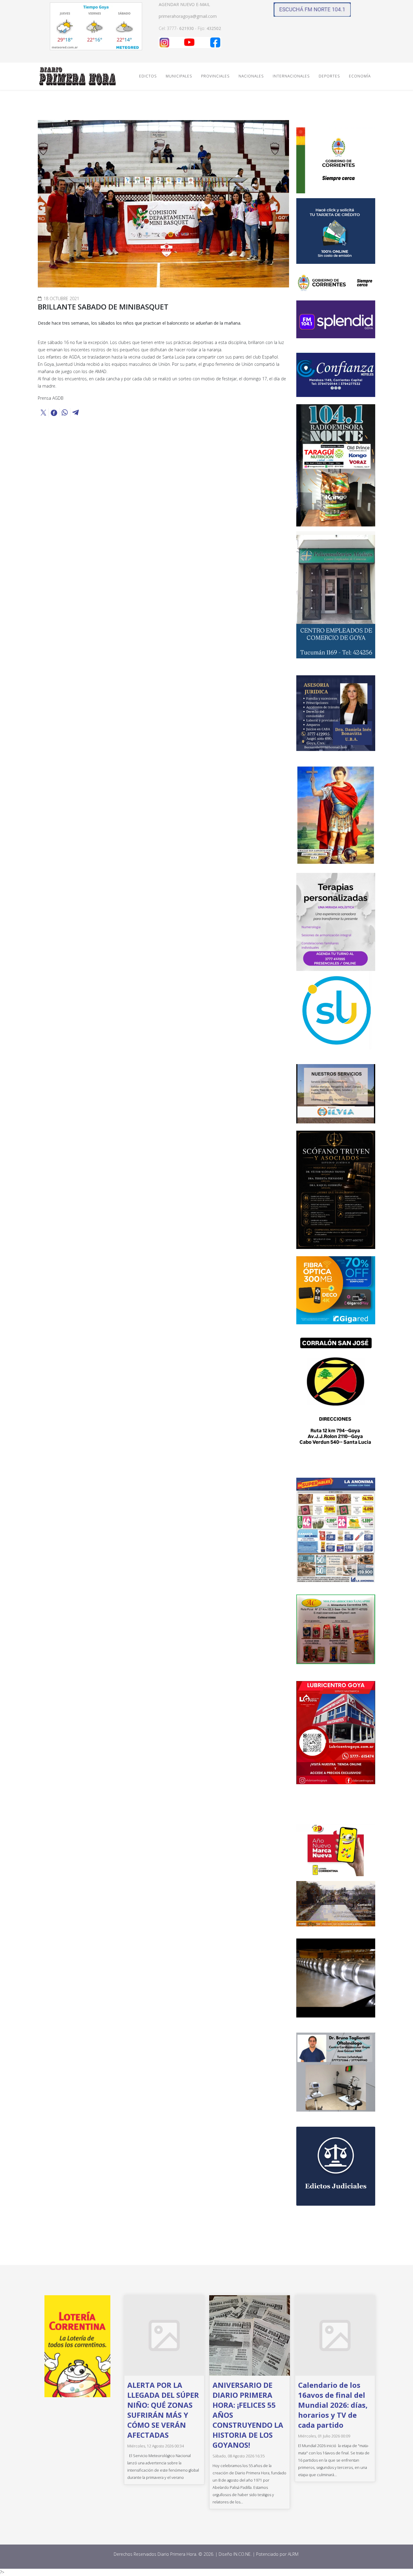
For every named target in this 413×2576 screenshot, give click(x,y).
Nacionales (251, 76)
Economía (360, 76)
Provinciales (215, 76)
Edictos (148, 76)
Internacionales (291, 76)
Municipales (179, 76)
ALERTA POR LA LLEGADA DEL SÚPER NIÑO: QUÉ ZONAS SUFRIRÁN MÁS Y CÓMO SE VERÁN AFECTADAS (163, 2410)
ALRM (294, 2554)
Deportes (329, 76)
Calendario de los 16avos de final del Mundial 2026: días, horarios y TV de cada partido (333, 2405)
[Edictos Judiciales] (336, 2166)
